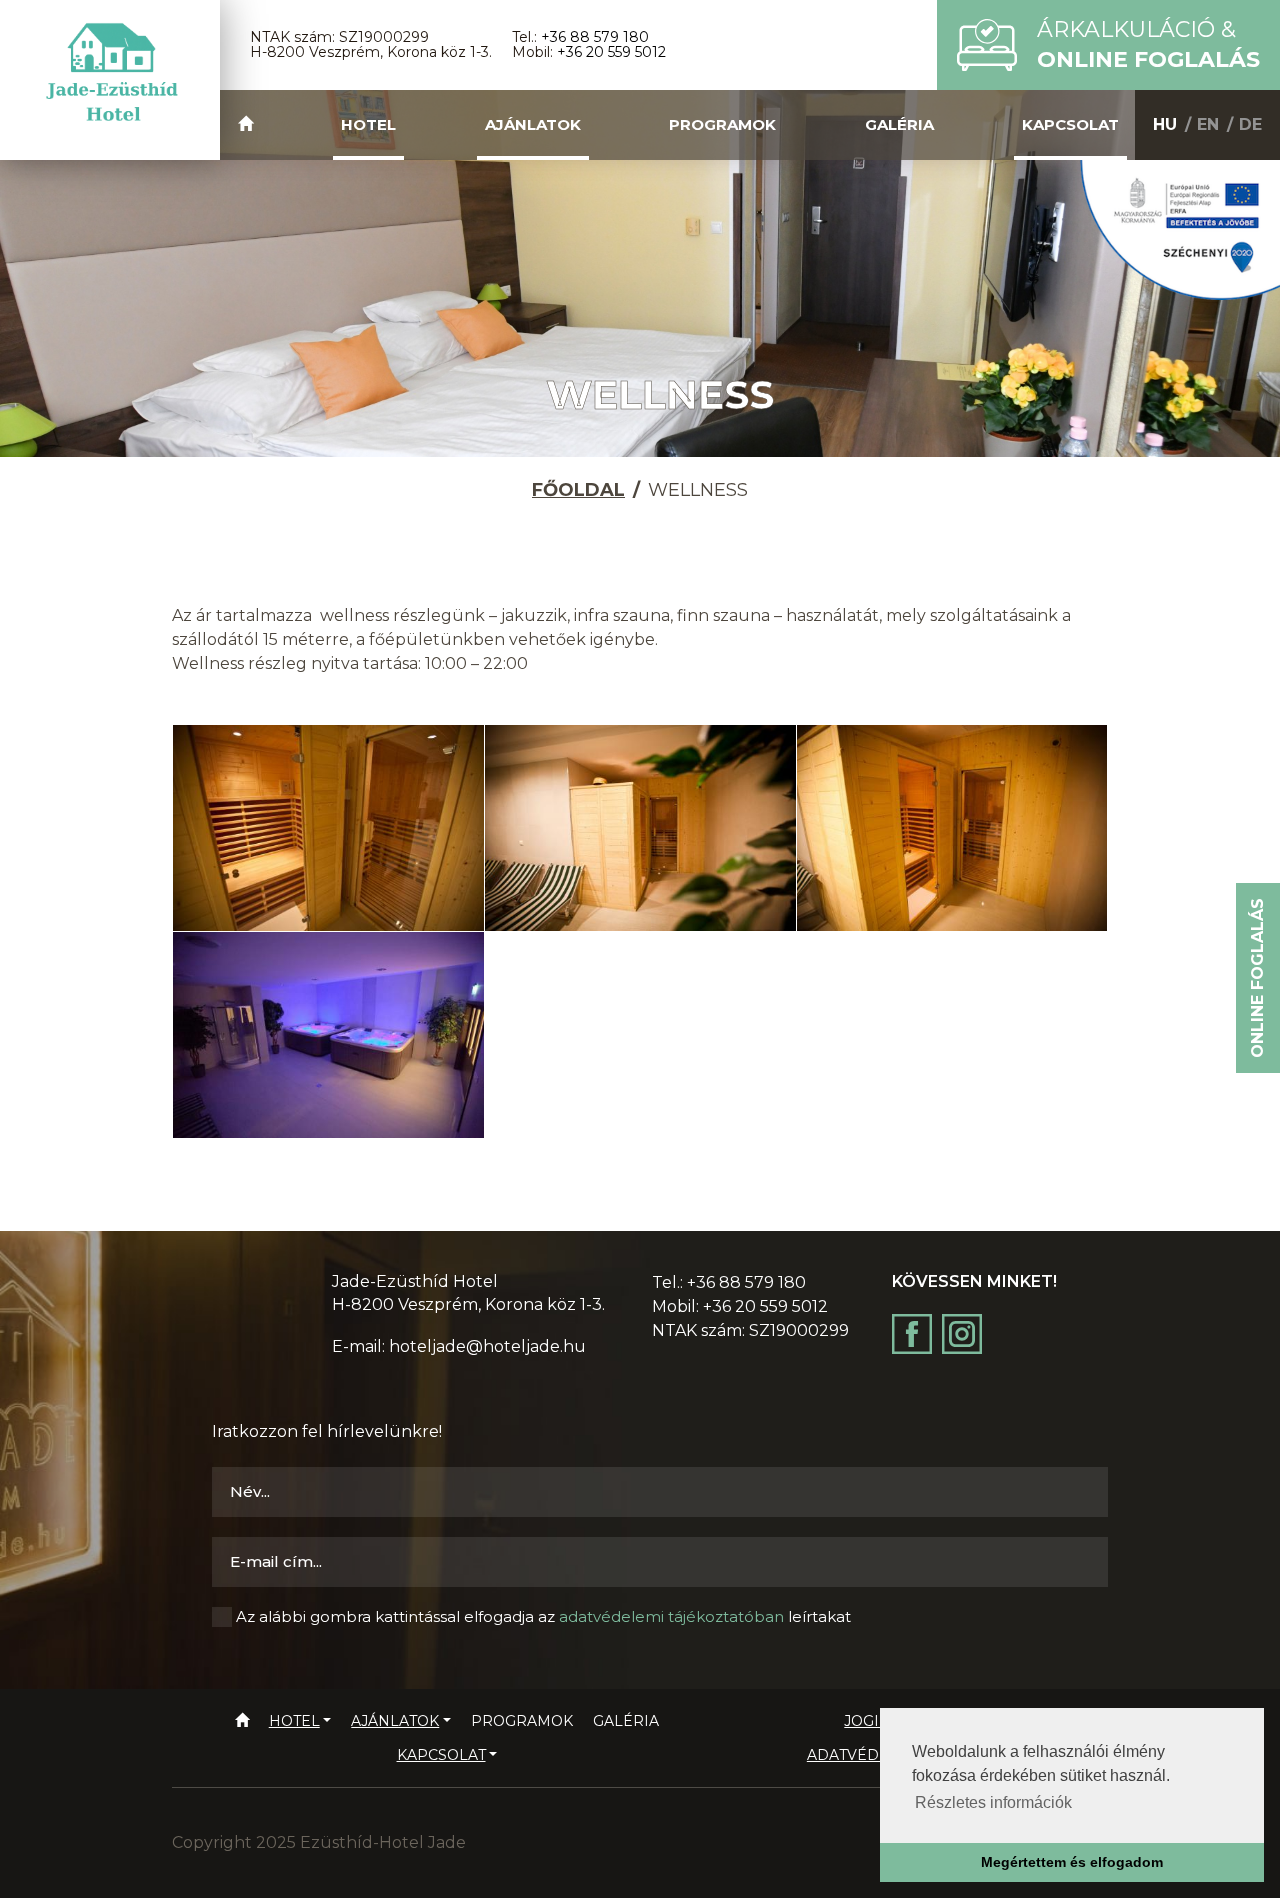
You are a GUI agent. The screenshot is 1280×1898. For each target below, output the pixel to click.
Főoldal (578, 490)
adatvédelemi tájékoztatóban (671, 1616)
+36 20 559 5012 (611, 52)
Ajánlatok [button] (533, 124)
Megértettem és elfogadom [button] (1072, 1862)
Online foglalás (1257, 978)
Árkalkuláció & (1148, 44)
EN (1208, 124)
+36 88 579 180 (595, 37)
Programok (722, 124)
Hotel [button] (368, 124)
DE (1250, 124)
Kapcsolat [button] (1070, 124)
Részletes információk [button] (993, 1802)
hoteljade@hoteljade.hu (487, 1346)
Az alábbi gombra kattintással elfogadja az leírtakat (543, 1616)
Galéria (899, 124)
